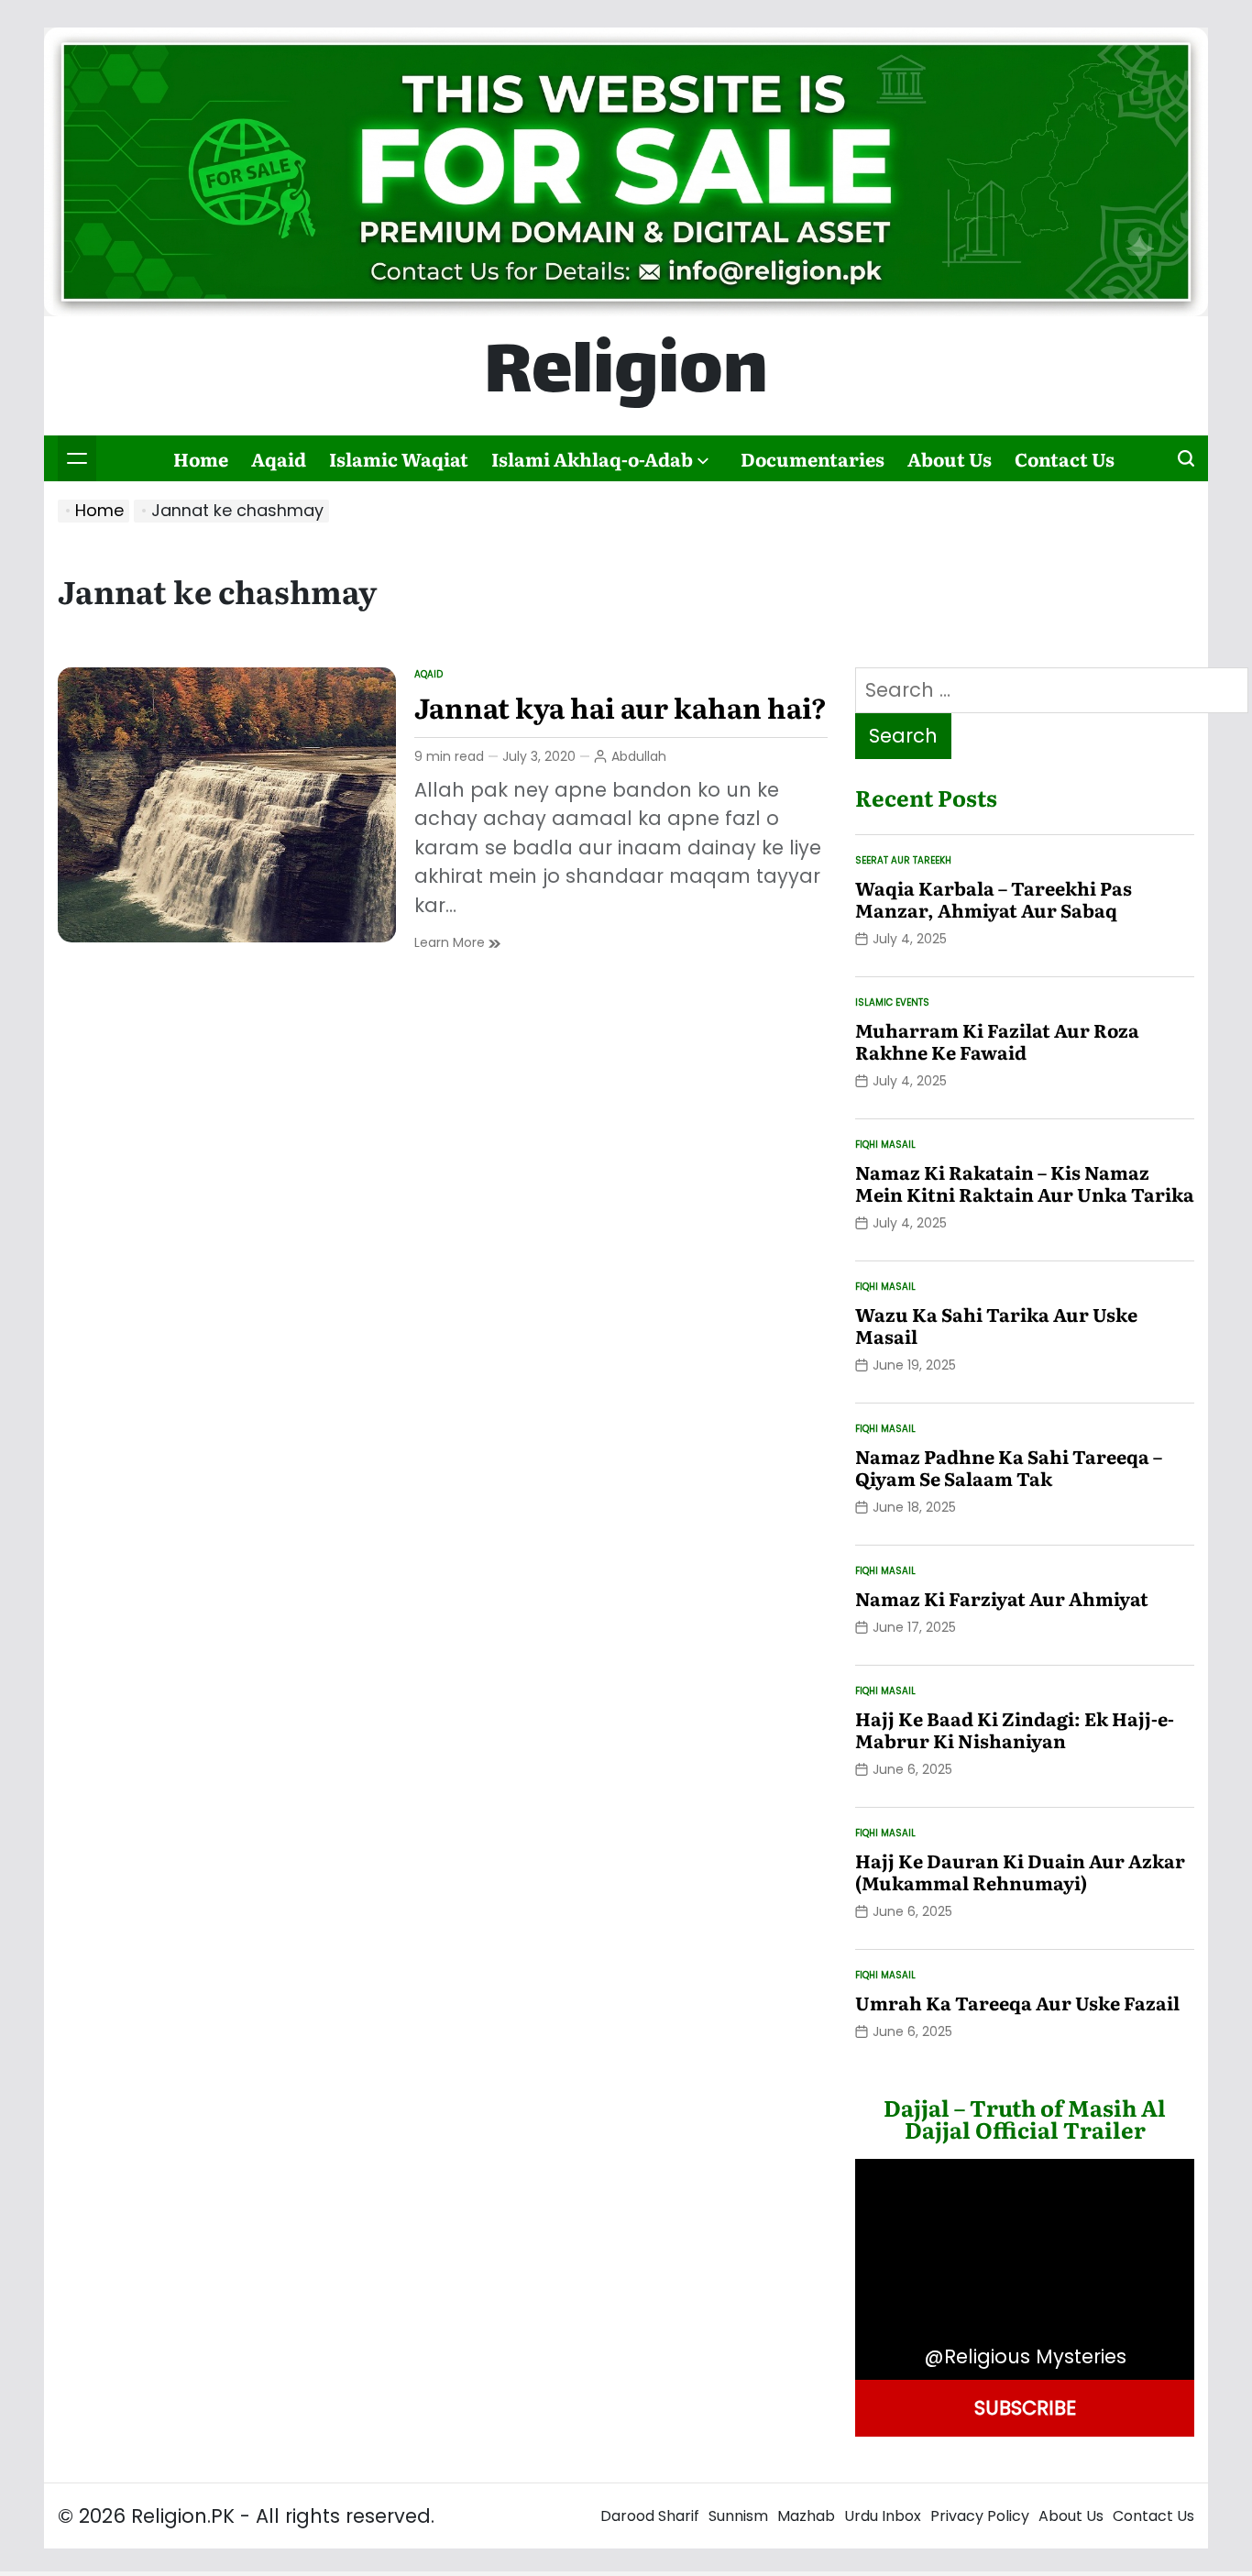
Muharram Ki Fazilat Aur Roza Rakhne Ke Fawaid (997, 1040)
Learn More (457, 943)
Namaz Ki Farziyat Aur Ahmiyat (1002, 1598)
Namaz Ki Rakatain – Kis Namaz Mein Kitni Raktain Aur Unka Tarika (1025, 1183)
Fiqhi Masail (885, 1145)
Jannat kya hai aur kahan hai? (621, 707)
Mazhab (806, 2516)
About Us (950, 458)
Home (201, 458)
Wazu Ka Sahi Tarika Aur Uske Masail (996, 1325)
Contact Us (1065, 458)
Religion (626, 376)
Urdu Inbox (883, 2516)
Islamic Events (892, 1002)
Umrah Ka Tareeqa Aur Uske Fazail (1017, 2002)
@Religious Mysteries (1025, 2356)
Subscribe (1025, 2408)
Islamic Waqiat (399, 458)
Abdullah (639, 756)
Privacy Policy (980, 2516)
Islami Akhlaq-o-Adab (592, 458)
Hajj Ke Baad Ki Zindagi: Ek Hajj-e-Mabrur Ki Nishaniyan (1015, 1729)
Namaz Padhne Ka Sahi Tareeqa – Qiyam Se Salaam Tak (1009, 1467)
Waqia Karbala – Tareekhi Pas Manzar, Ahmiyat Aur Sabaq (994, 898)
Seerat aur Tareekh (903, 860)
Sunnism (738, 2516)
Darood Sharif (650, 2516)
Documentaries (813, 458)
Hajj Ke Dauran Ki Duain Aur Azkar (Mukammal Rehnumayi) (1020, 1871)
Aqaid (279, 458)
